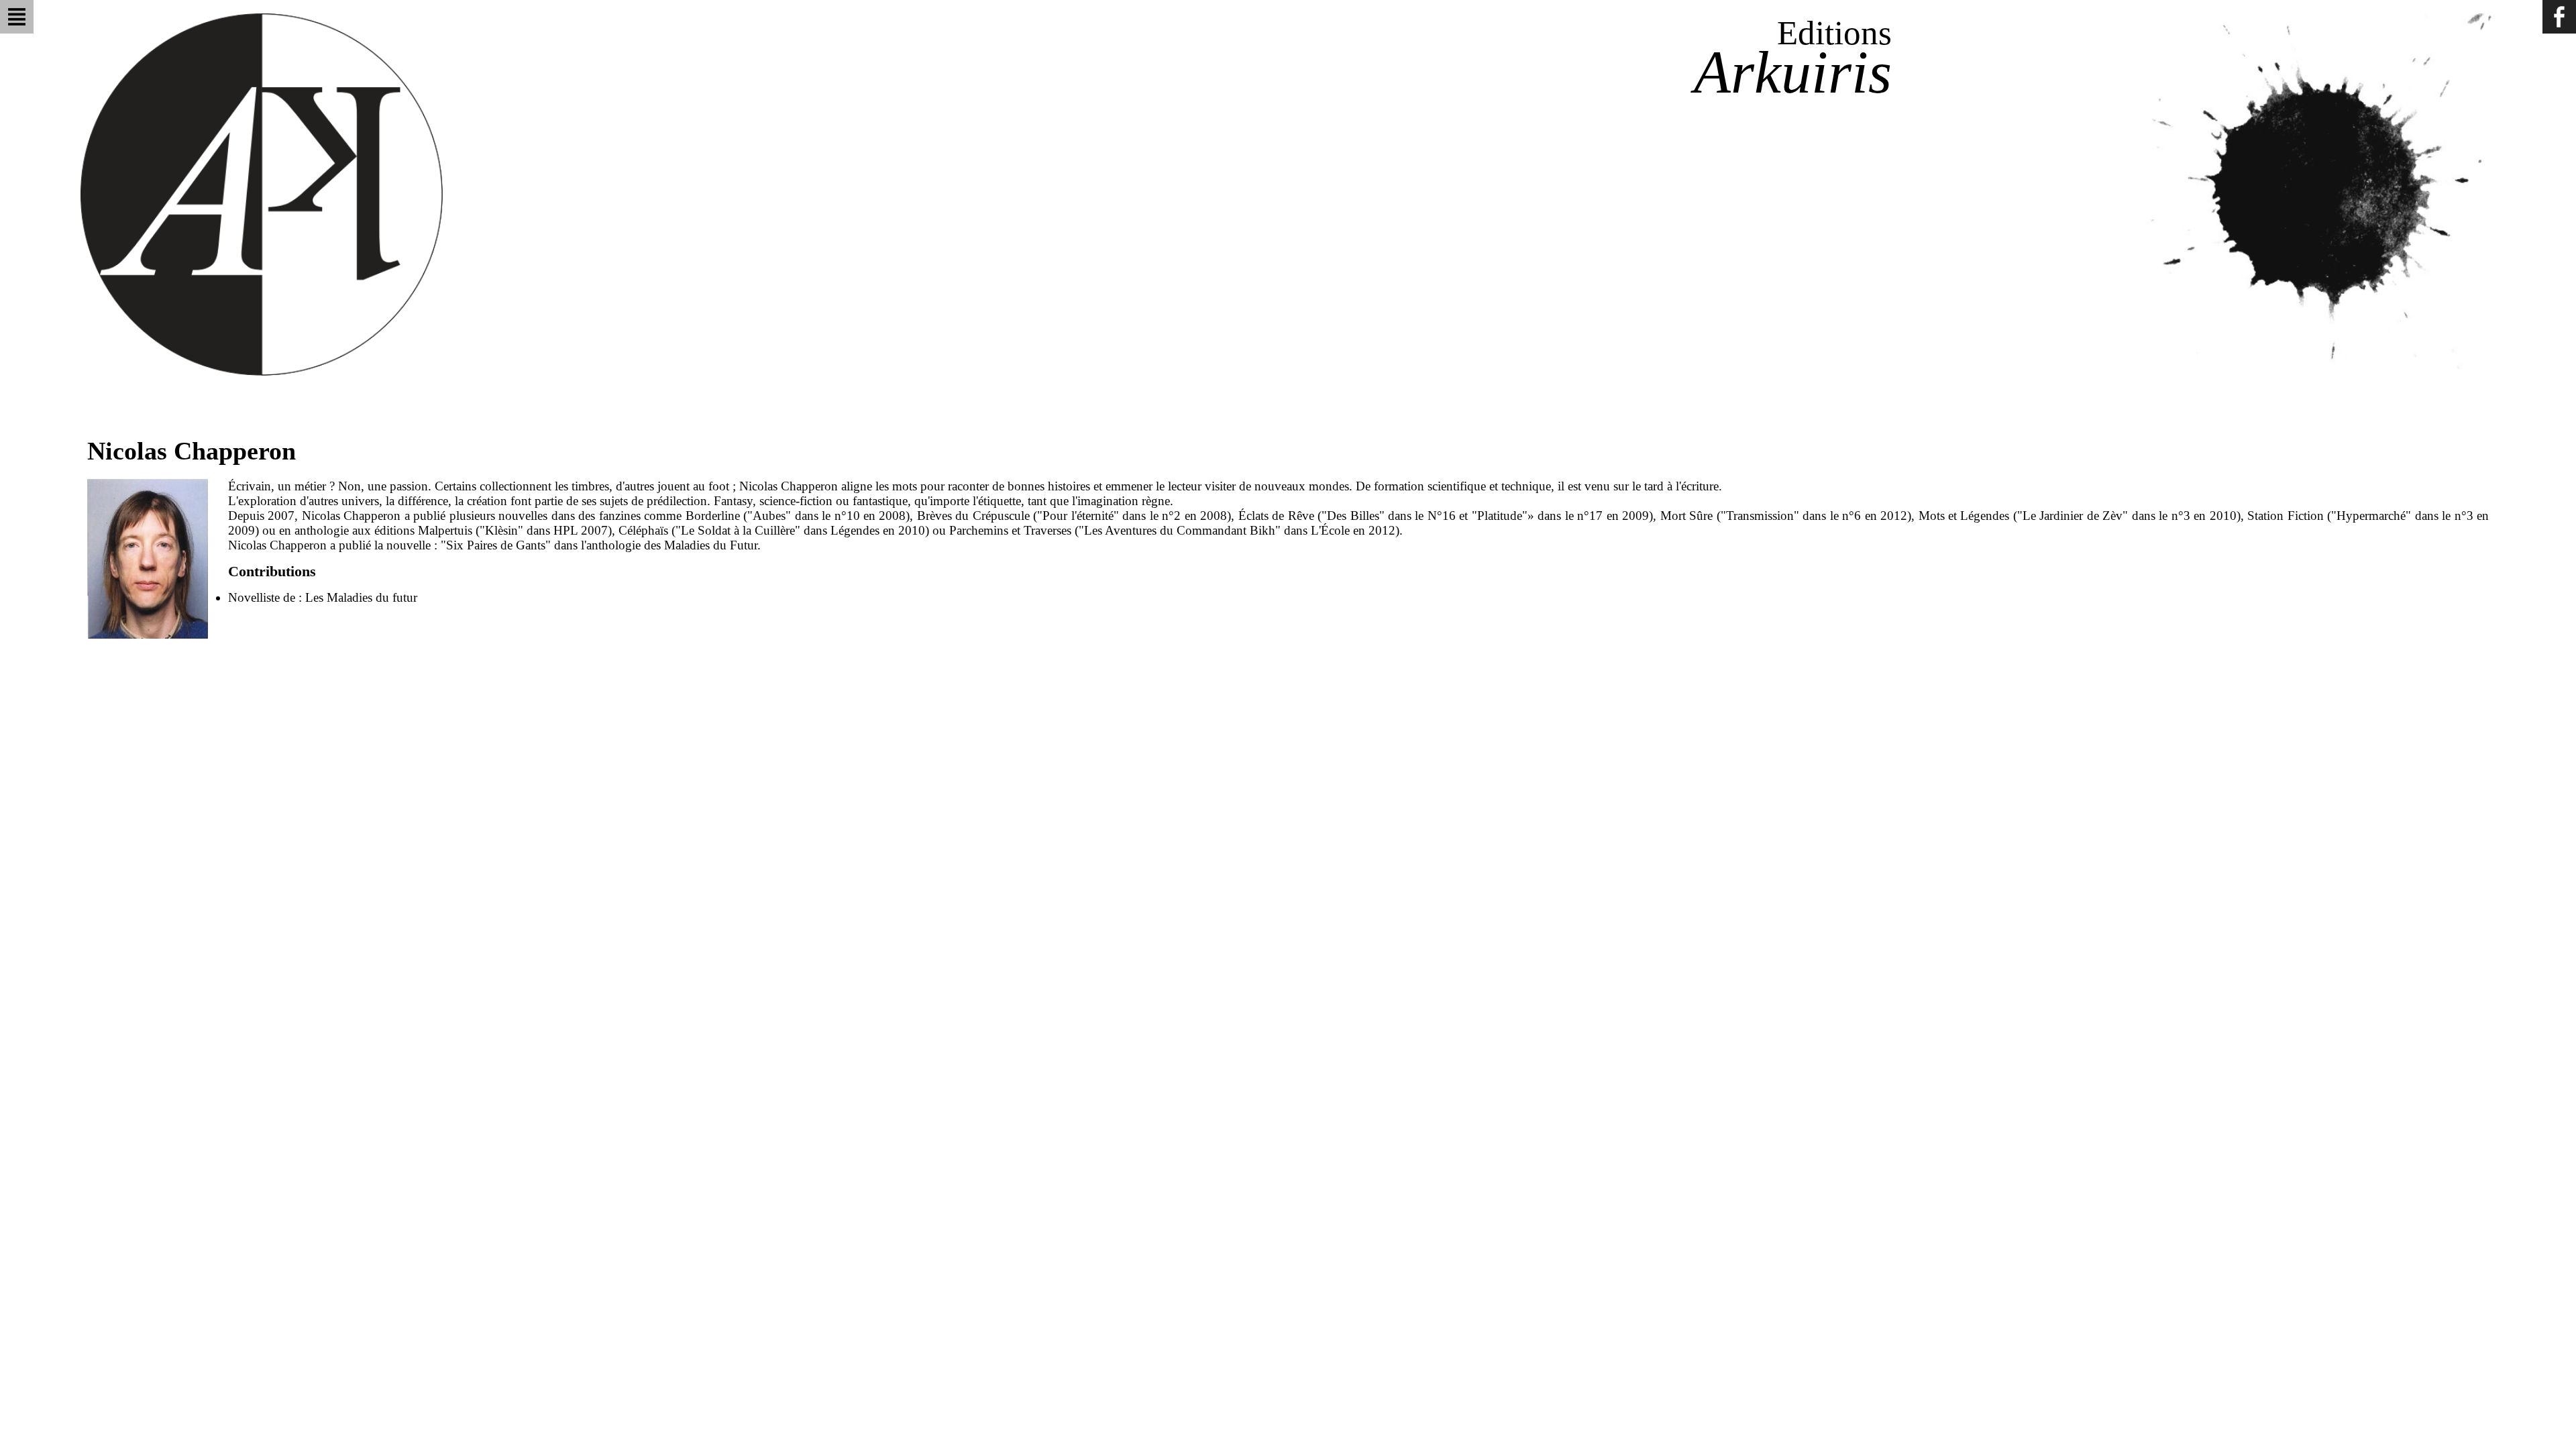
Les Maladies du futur (361, 597)
